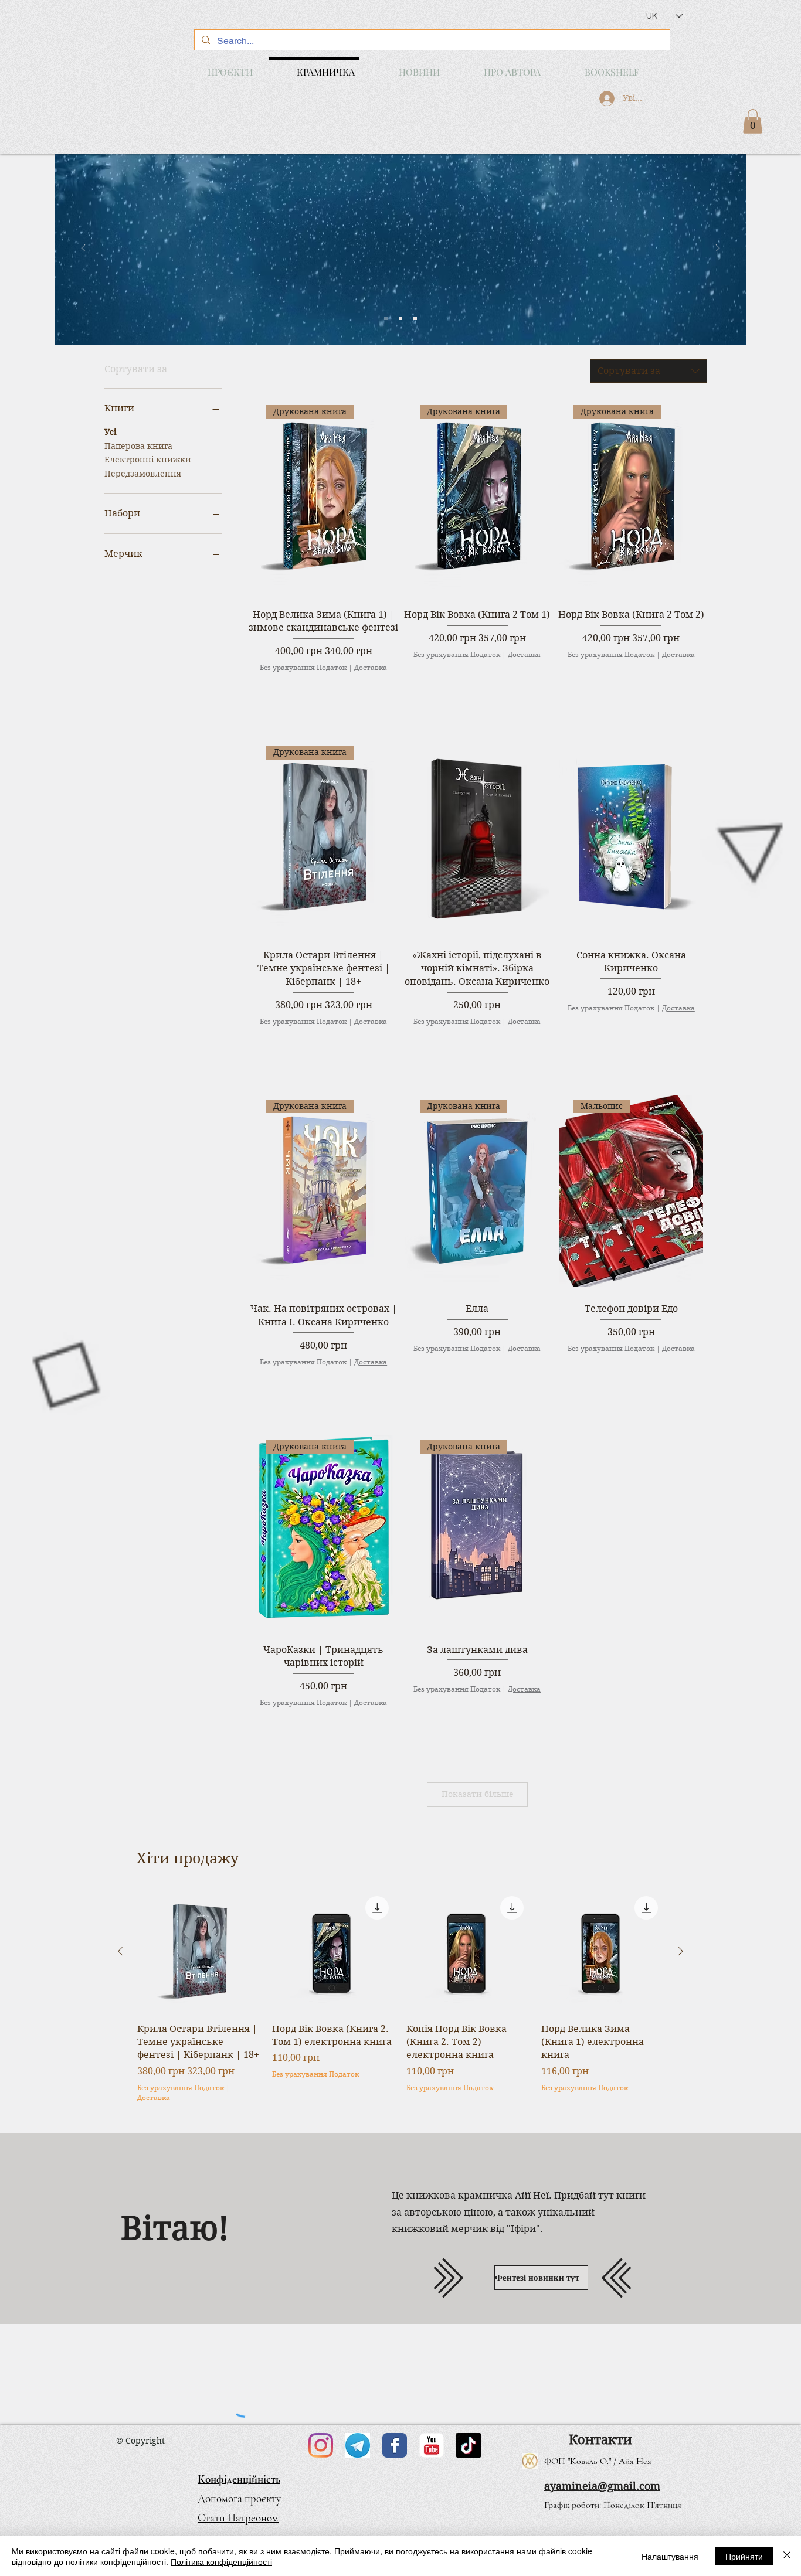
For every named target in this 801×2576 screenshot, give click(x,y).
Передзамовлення (143, 474)
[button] (753, 121)
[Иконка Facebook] (395, 2445)
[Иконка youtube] (432, 2445)
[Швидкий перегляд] (477, 837)
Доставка (371, 667)
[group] (400, 2003)
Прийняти (744, 2556)
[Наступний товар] (681, 1951)
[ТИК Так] (469, 2445)
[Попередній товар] (120, 1951)
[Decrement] (258, 691)
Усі (110, 432)
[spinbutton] (323, 691)
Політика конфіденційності (221, 2561)
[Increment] (388, 691)
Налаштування (670, 2556)
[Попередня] (83, 249)
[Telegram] (358, 2445)
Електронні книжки (148, 460)
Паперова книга (138, 446)
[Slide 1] (386, 318)
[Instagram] (321, 2445)
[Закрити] (787, 2556)
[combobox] (649, 371)
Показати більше (478, 1794)
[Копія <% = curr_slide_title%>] (400, 318)
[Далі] (718, 249)
